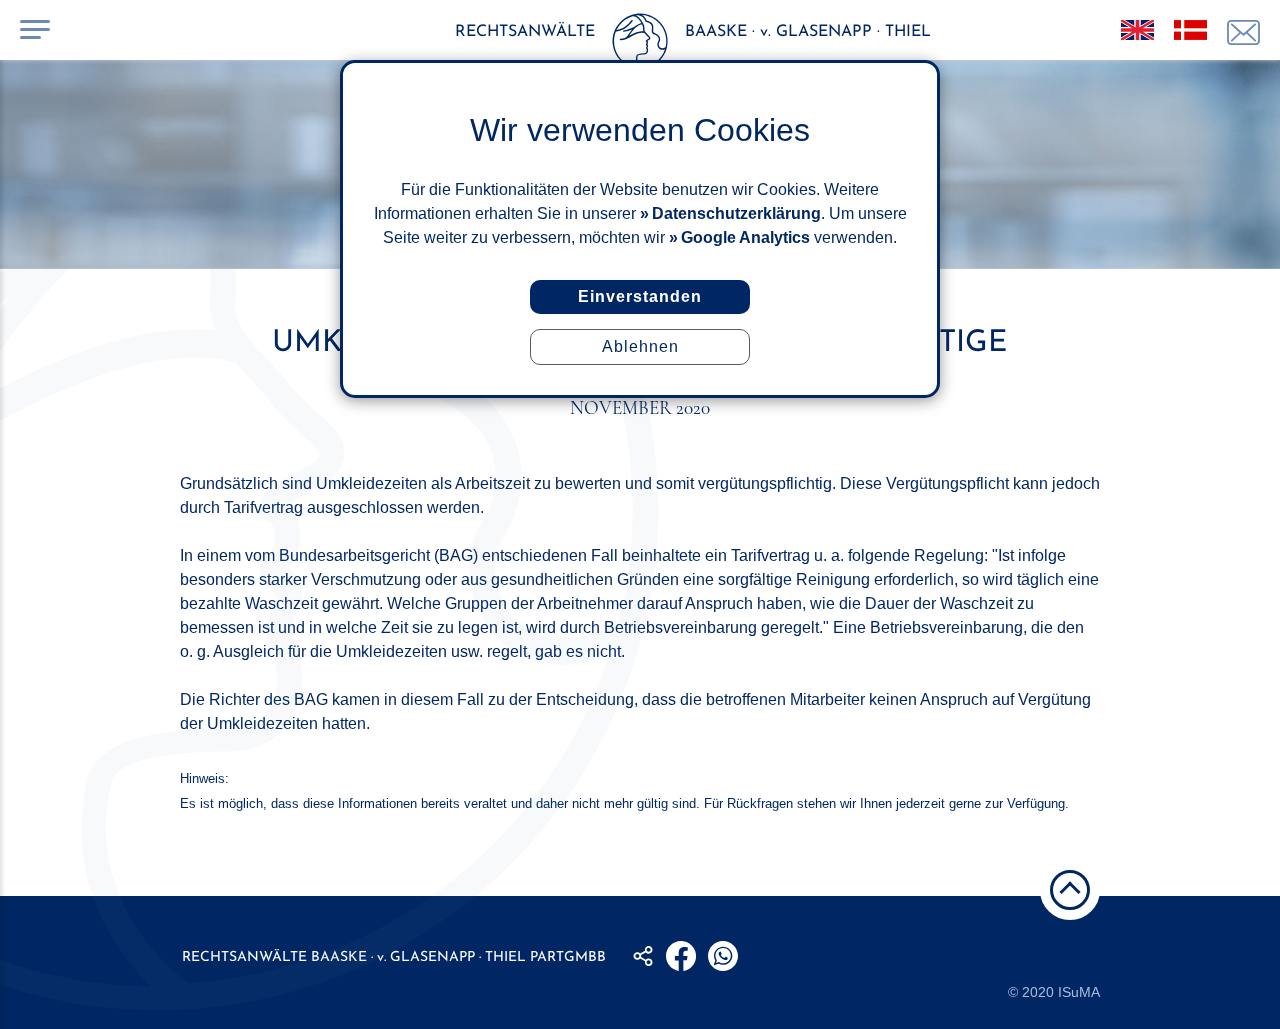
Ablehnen (640, 346)
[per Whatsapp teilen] (723, 956)
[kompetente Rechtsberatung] (1243, 32)
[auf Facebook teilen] (681, 956)
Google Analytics (745, 237)
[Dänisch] (1190, 30)
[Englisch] (1137, 30)
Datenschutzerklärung (736, 213)
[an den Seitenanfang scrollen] (1070, 890)
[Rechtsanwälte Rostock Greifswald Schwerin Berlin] (640, 45)
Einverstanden (640, 296)
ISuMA (1079, 992)
